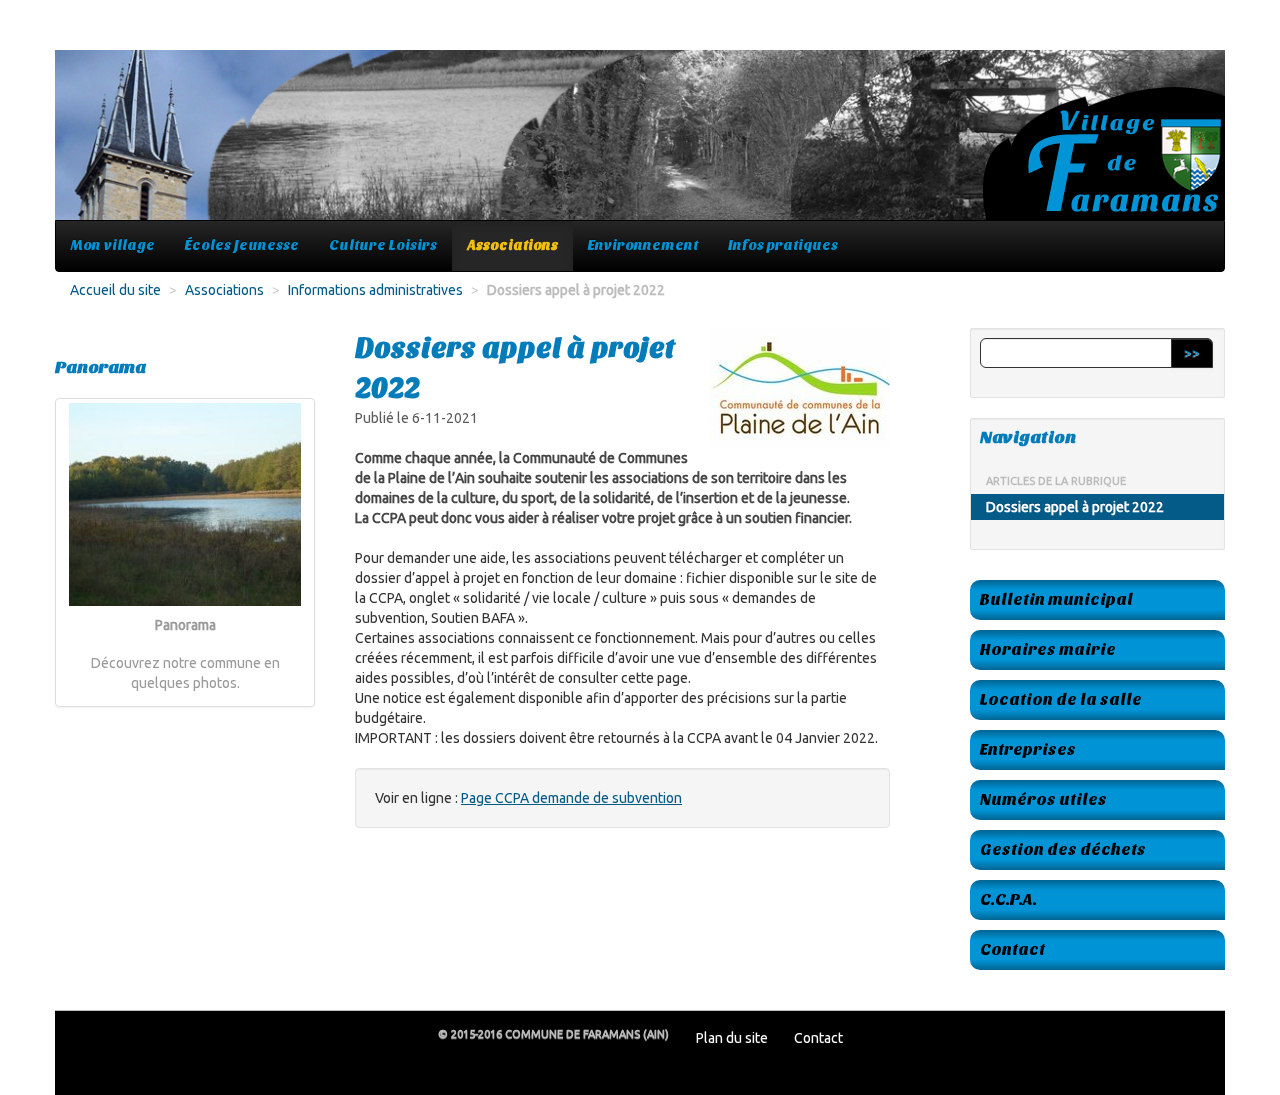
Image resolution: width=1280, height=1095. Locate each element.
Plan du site (732, 1038)
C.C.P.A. (1008, 899)
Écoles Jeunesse (242, 245)
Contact (1012, 949)
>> (1192, 353)
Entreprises (1028, 749)
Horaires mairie (1048, 649)
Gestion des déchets (1063, 849)
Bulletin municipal (1056, 599)
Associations (512, 245)
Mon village (113, 245)
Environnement (643, 245)
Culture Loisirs (383, 245)
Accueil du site (115, 290)
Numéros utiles (1043, 799)
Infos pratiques (783, 245)
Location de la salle (1061, 699)
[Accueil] (640, 145)
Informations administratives (375, 290)
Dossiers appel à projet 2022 (1075, 507)
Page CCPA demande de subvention (571, 798)
